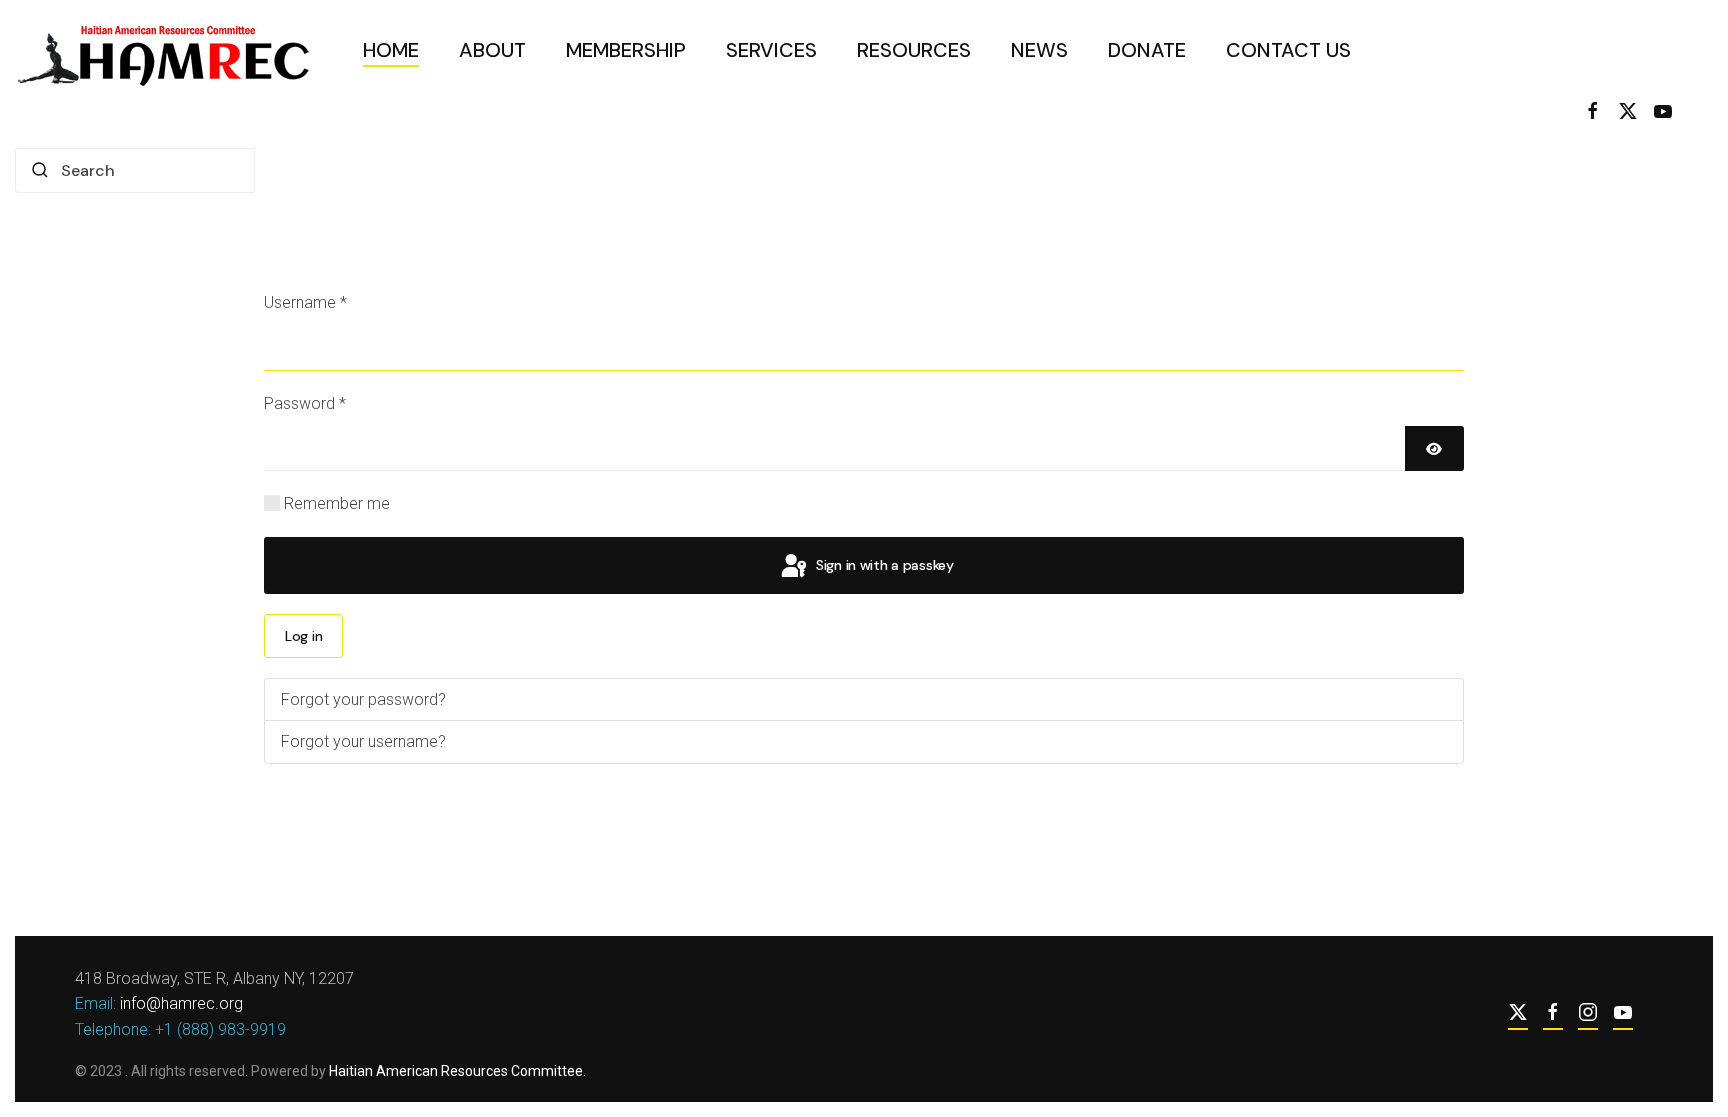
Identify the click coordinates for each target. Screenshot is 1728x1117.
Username (305, 302)
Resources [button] (914, 50)
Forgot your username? (363, 741)
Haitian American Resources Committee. (457, 1071)
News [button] (1039, 50)
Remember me (337, 503)
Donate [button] (1147, 50)
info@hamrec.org (181, 1003)
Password (305, 403)
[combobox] (135, 170)
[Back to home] (169, 50)
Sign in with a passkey (883, 565)
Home (391, 50)
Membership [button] (626, 50)
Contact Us (1288, 50)
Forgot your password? (363, 699)
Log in (303, 636)
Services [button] (771, 50)
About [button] (492, 50)
